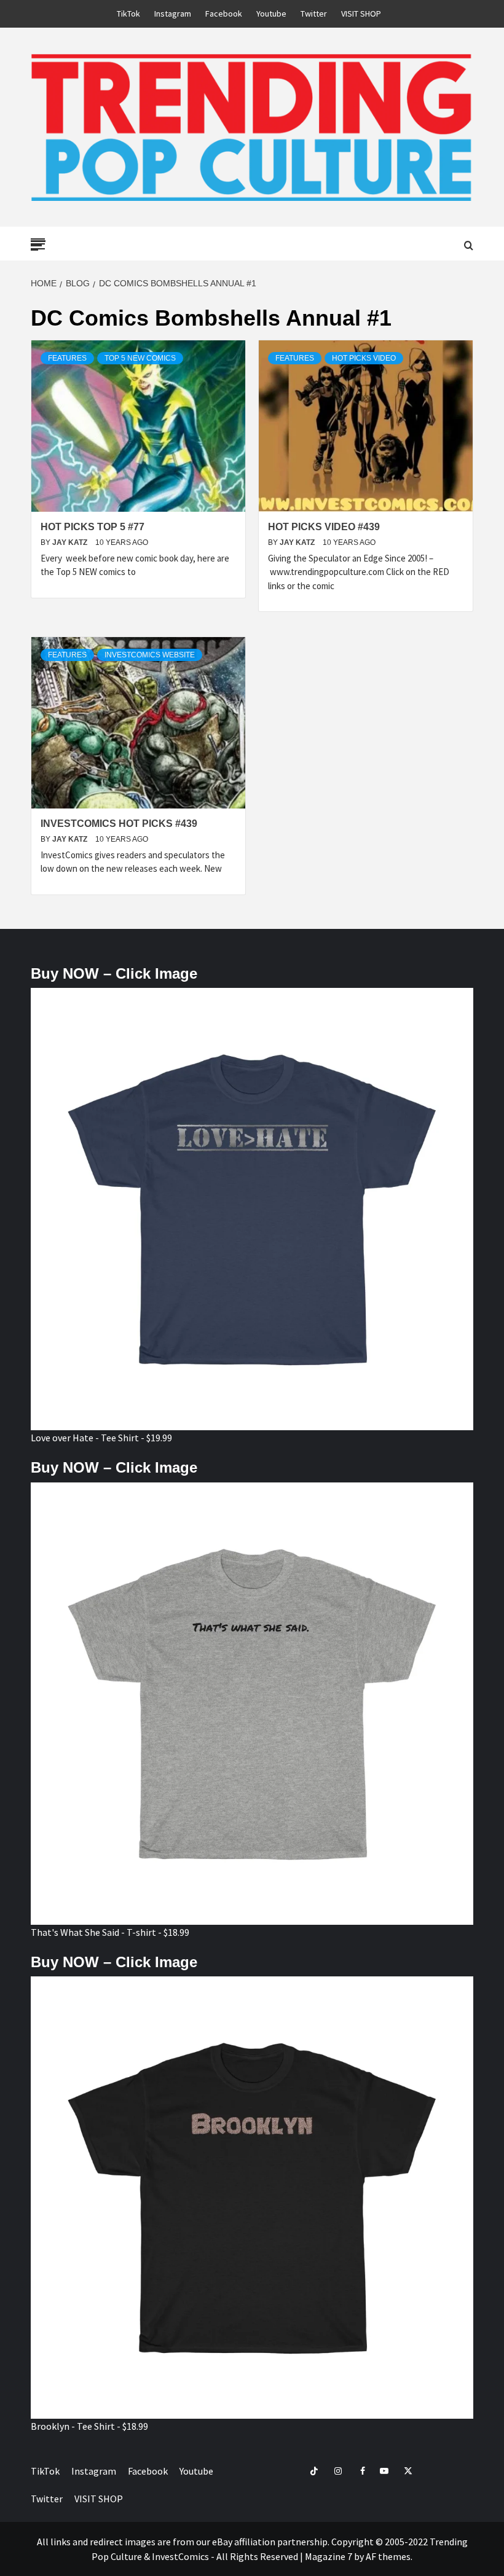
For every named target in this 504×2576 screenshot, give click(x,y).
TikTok (128, 14)
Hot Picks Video (364, 358)
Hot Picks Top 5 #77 (93, 527)
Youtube (271, 14)
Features (67, 358)
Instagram (173, 14)
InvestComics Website (150, 655)
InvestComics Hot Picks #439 (119, 824)
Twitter (314, 14)
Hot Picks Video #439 (324, 527)
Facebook (224, 14)
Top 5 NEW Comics (140, 358)
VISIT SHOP (361, 14)
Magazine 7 (329, 2556)
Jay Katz (71, 542)
